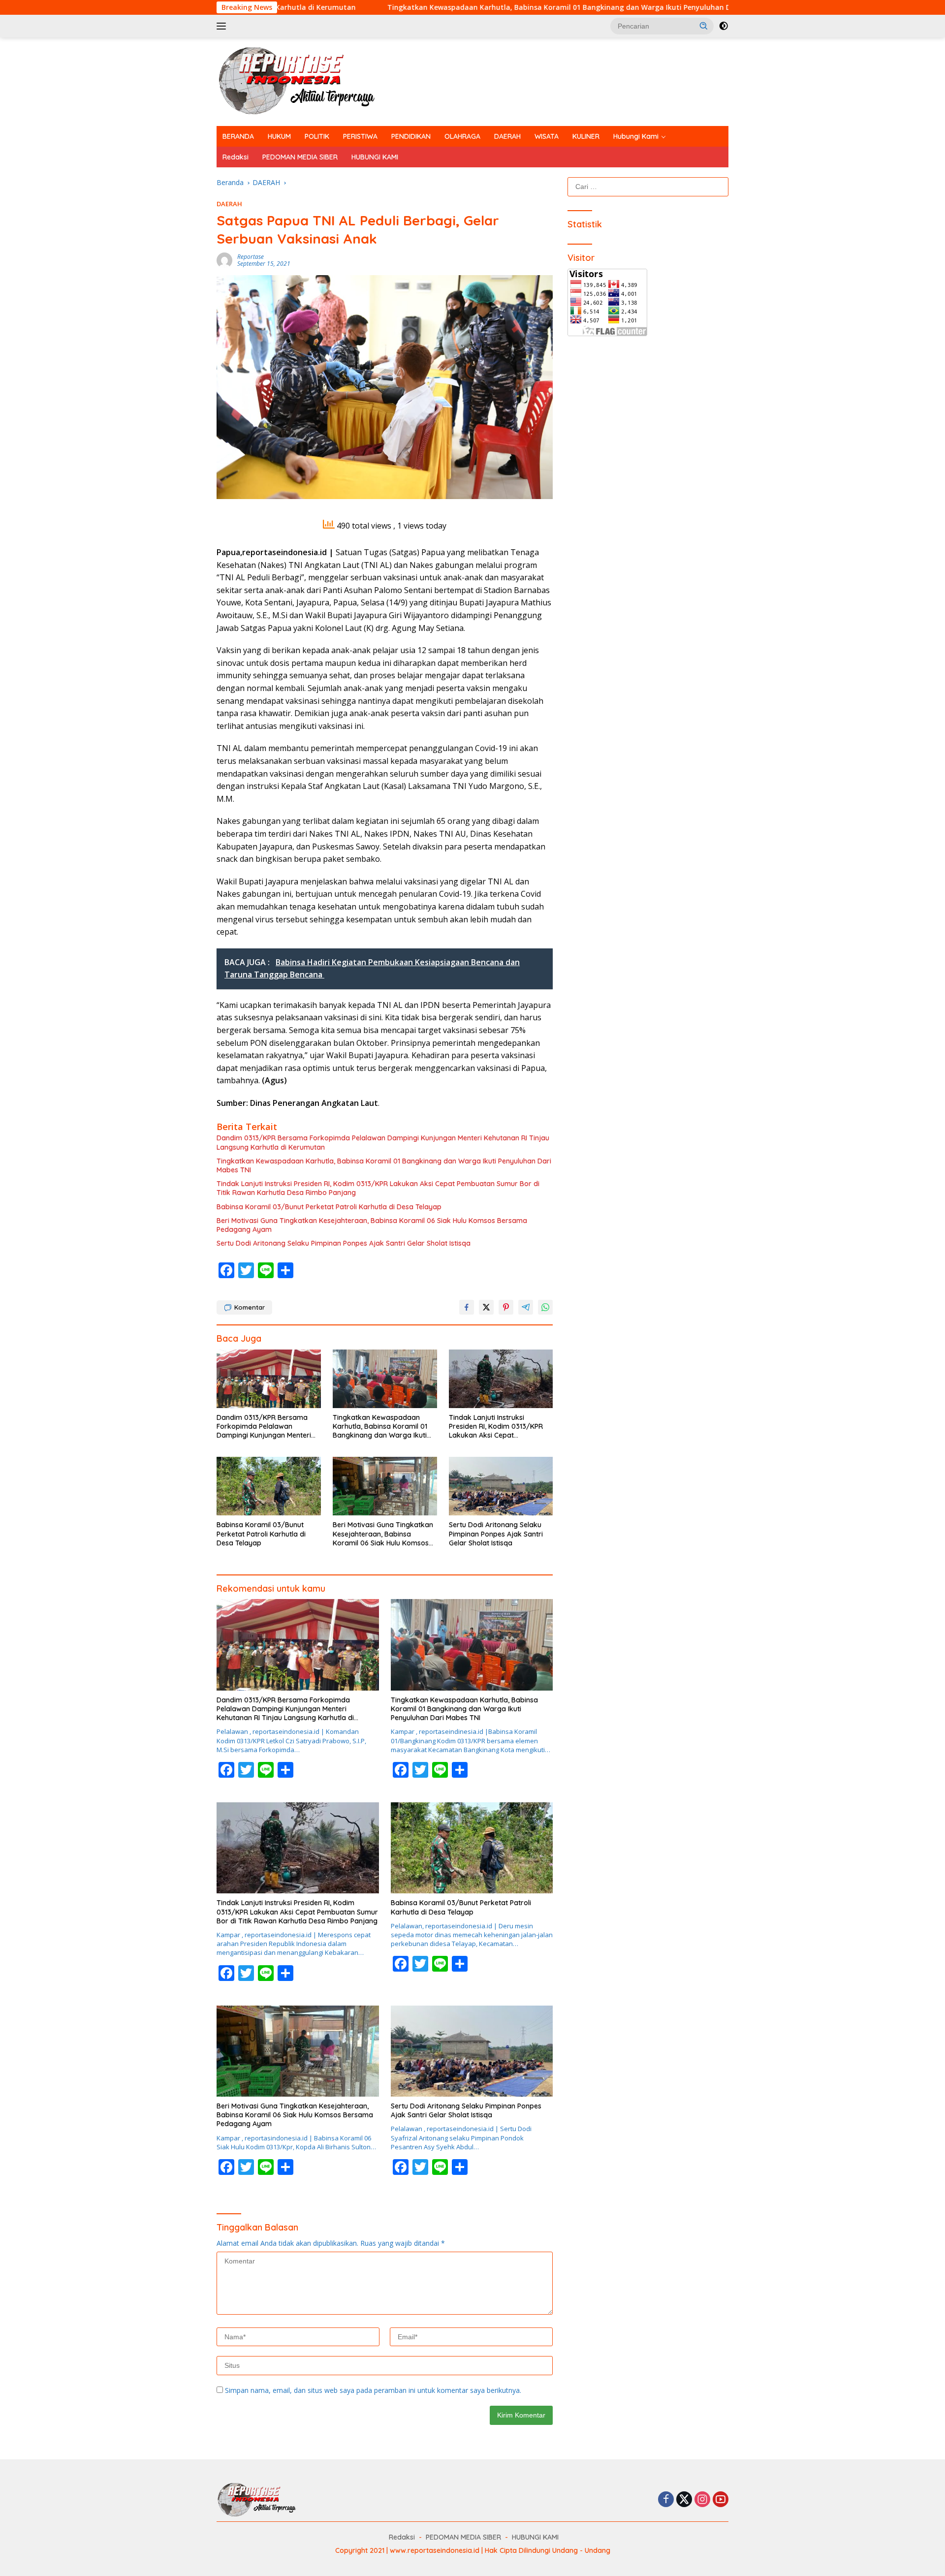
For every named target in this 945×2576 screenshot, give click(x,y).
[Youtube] (721, 2500)
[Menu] (223, 26)
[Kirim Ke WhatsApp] (545, 1307)
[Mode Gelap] (724, 26)
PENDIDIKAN (411, 136)
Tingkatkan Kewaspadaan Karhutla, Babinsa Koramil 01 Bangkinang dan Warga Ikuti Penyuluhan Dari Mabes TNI (450, 7)
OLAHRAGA (462, 136)
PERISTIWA (360, 136)
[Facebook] (666, 2500)
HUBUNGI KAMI (375, 157)
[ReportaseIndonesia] (305, 81)
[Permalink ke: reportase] (224, 260)
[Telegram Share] (526, 1307)
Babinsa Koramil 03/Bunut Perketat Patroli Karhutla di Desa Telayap (329, 1207)
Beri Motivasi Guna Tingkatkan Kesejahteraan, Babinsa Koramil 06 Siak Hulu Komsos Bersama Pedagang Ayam (372, 1225)
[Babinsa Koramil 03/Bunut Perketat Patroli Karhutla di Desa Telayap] (269, 1486)
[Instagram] (702, 2500)
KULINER (586, 136)
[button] (704, 26)
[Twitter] (684, 2500)
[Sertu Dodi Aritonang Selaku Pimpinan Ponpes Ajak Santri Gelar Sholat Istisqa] (501, 1486)
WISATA (547, 136)
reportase (251, 257)
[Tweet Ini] (486, 1307)
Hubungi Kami (636, 136)
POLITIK (317, 136)
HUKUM (279, 136)
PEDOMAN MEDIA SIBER (300, 157)
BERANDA (238, 136)
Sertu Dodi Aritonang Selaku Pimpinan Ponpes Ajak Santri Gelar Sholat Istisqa (344, 1243)
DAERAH (507, 136)
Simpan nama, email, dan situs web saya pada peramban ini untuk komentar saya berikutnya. (373, 2390)
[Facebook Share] (467, 1307)
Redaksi (236, 157)
